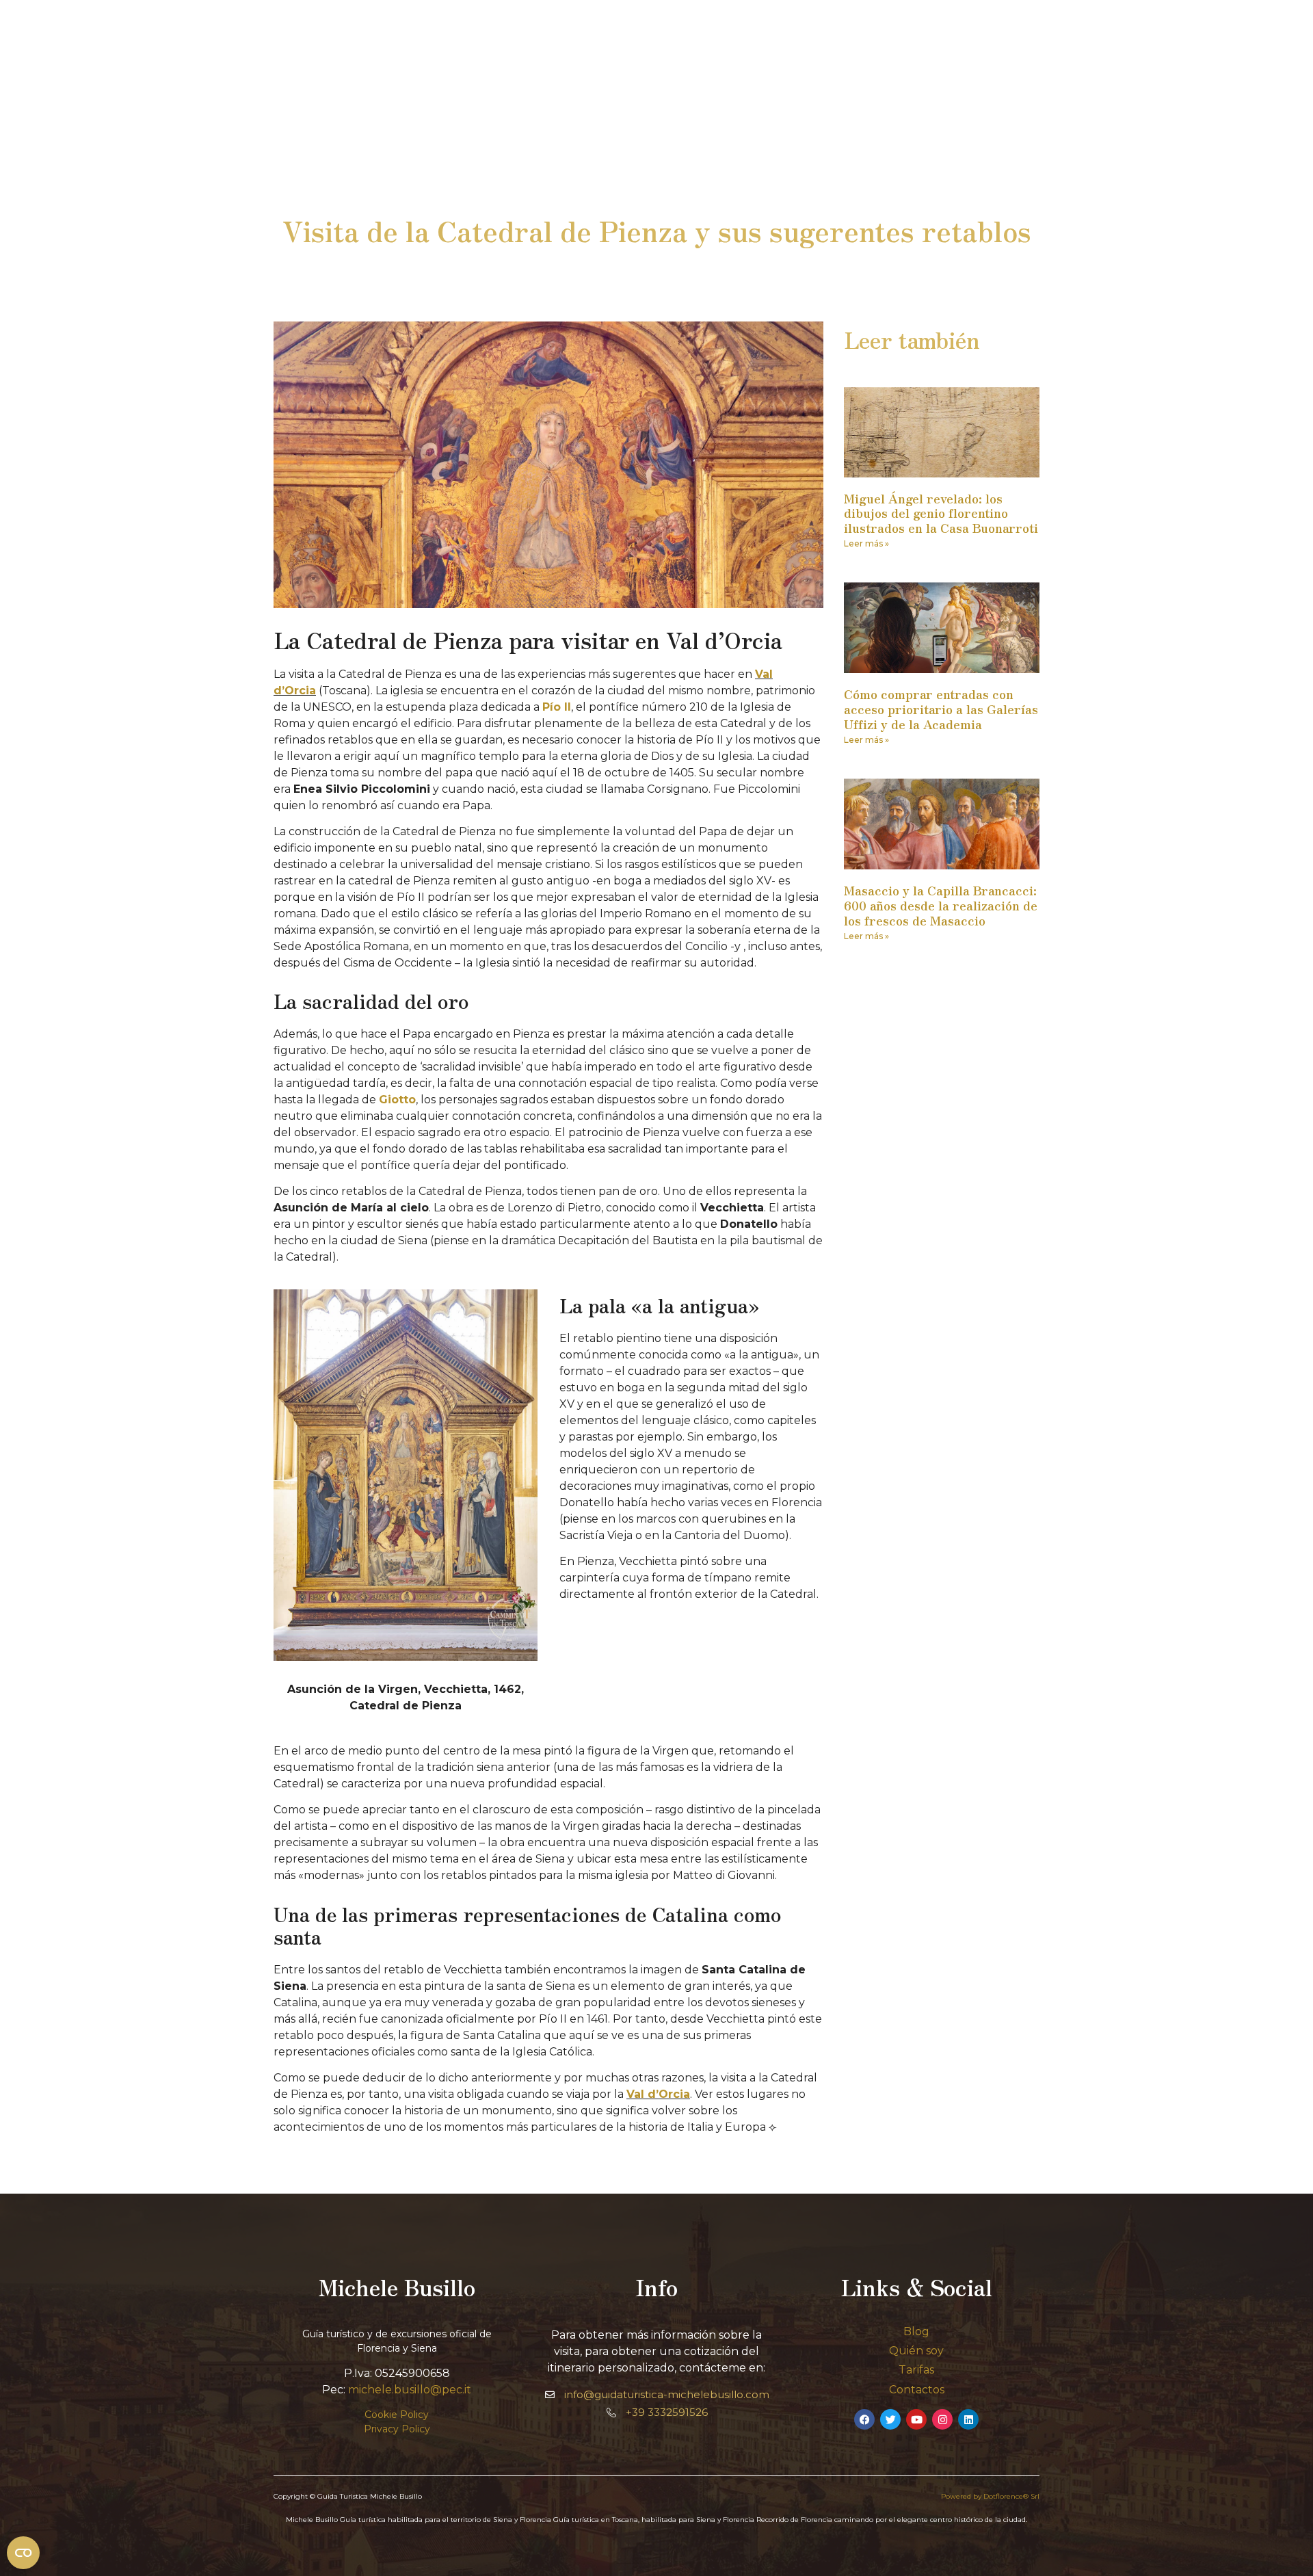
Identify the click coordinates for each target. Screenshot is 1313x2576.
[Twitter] (890, 2419)
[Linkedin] (968, 2419)
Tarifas (916, 2370)
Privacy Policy (397, 2429)
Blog (916, 2331)
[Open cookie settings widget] (23, 2553)
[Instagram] (942, 2419)
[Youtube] (916, 2419)
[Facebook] (864, 2419)
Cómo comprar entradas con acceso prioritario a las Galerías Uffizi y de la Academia (941, 708)
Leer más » (866, 543)
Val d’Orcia (658, 2094)
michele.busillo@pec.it (410, 2390)
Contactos (917, 2390)
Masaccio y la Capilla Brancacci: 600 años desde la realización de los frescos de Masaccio (941, 905)
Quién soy (916, 2351)
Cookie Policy (397, 2415)
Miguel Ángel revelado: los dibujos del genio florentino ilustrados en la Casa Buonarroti (941, 513)
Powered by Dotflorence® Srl (990, 2496)
